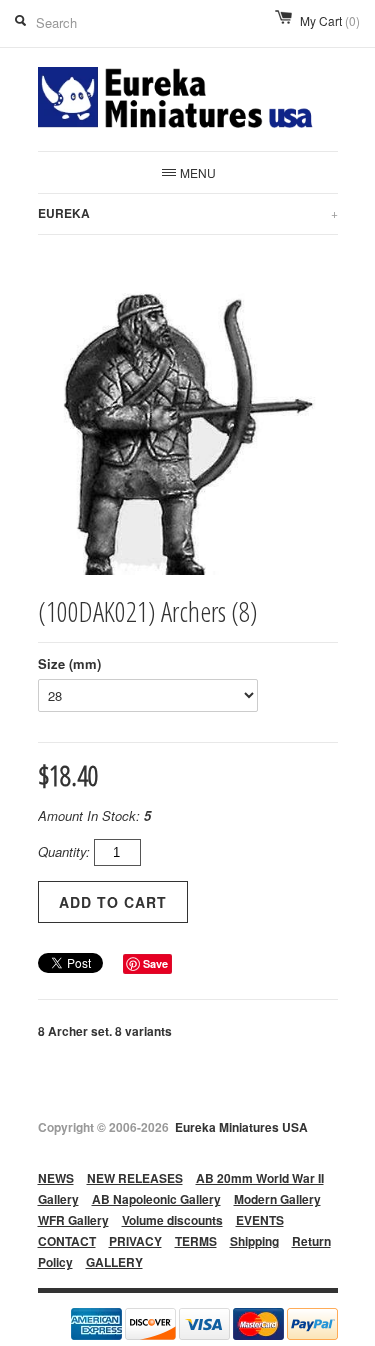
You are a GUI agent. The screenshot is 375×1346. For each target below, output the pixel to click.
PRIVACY (135, 1241)
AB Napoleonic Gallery (156, 1199)
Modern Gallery (277, 1199)
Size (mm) (69, 663)
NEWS (56, 1178)
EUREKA (188, 213)
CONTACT (67, 1241)
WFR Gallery (73, 1220)
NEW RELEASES (135, 1178)
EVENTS (260, 1220)
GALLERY (114, 1262)
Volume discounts (172, 1220)
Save (155, 963)
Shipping (254, 1241)
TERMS (196, 1241)
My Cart (330, 20)
